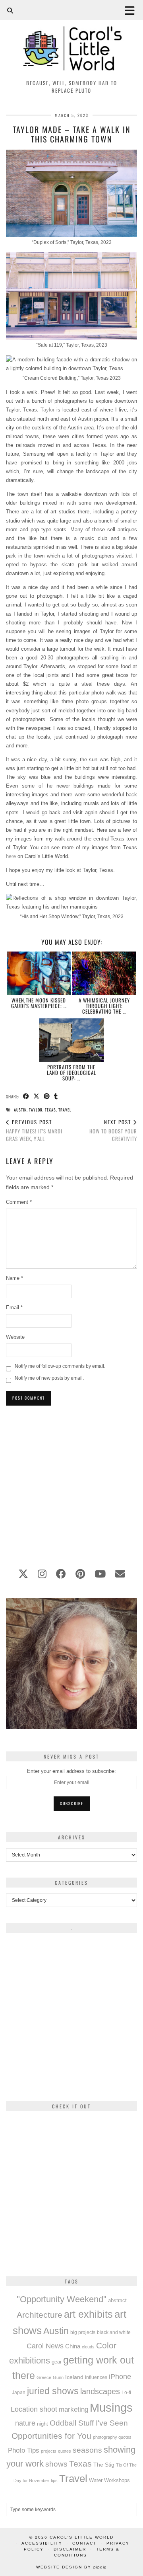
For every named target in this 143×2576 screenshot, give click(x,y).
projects (49, 2451)
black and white (114, 2332)
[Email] (120, 1574)
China (73, 2346)
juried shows (53, 2391)
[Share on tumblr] (56, 1097)
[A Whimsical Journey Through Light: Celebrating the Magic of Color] (104, 973)
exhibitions (30, 2361)
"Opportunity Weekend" (62, 2299)
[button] (132, 10)
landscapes (100, 2391)
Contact (84, 2543)
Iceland (74, 2377)
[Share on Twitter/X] (37, 1097)
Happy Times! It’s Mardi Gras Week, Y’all (34, 1130)
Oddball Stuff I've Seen (89, 2423)
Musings (111, 2407)
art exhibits (88, 2314)
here (11, 856)
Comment (19, 1202)
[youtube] (100, 1574)
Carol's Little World (82, 2537)
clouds (88, 2347)
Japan (19, 2392)
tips (54, 2480)
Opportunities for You (51, 2436)
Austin (20, 1110)
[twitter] (23, 1574)
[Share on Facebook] (26, 1097)
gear (57, 2362)
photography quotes (112, 2437)
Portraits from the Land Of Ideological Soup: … (71, 1073)
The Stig (104, 2465)
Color (106, 2345)
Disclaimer (70, 2549)
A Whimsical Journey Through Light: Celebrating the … (104, 1006)
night (43, 2424)
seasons (87, 2450)
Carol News (45, 2346)
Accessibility (42, 2543)
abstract (117, 2301)
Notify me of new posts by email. (49, 1378)
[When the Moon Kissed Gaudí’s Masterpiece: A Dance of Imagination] (39, 973)
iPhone (120, 2377)
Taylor (47, 410)
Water (96, 2480)
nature (25, 2423)
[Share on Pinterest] (47, 1097)
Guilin (58, 2377)
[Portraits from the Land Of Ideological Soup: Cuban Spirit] (71, 1040)
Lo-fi (126, 2393)
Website (15, 1337)
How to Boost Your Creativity (113, 1130)
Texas (50, 1110)
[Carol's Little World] (71, 38)
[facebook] (61, 1574)
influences (96, 2377)
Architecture (40, 2315)
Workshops (117, 2480)
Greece (44, 2377)
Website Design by (71, 2567)
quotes (65, 2451)
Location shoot (34, 2409)
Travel (65, 1110)
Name (14, 1278)
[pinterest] (80, 1574)
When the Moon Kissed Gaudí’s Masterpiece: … (39, 1003)
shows (56, 2464)
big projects (83, 2332)
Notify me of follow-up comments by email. (60, 1366)
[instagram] (42, 1574)
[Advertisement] (71, 1482)
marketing (73, 2409)
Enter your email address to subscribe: (71, 1771)
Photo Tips (24, 2450)
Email (14, 1308)
